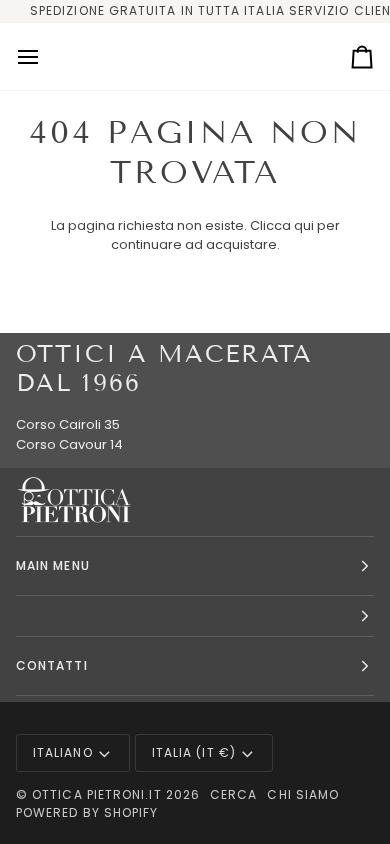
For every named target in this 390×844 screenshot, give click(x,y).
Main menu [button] (53, 565)
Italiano (63, 752)
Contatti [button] (52, 665)
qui (304, 225)
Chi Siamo (303, 794)
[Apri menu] (46, 57)
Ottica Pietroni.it (96, 794)
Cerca (233, 794)
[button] (195, 616)
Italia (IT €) (194, 752)
